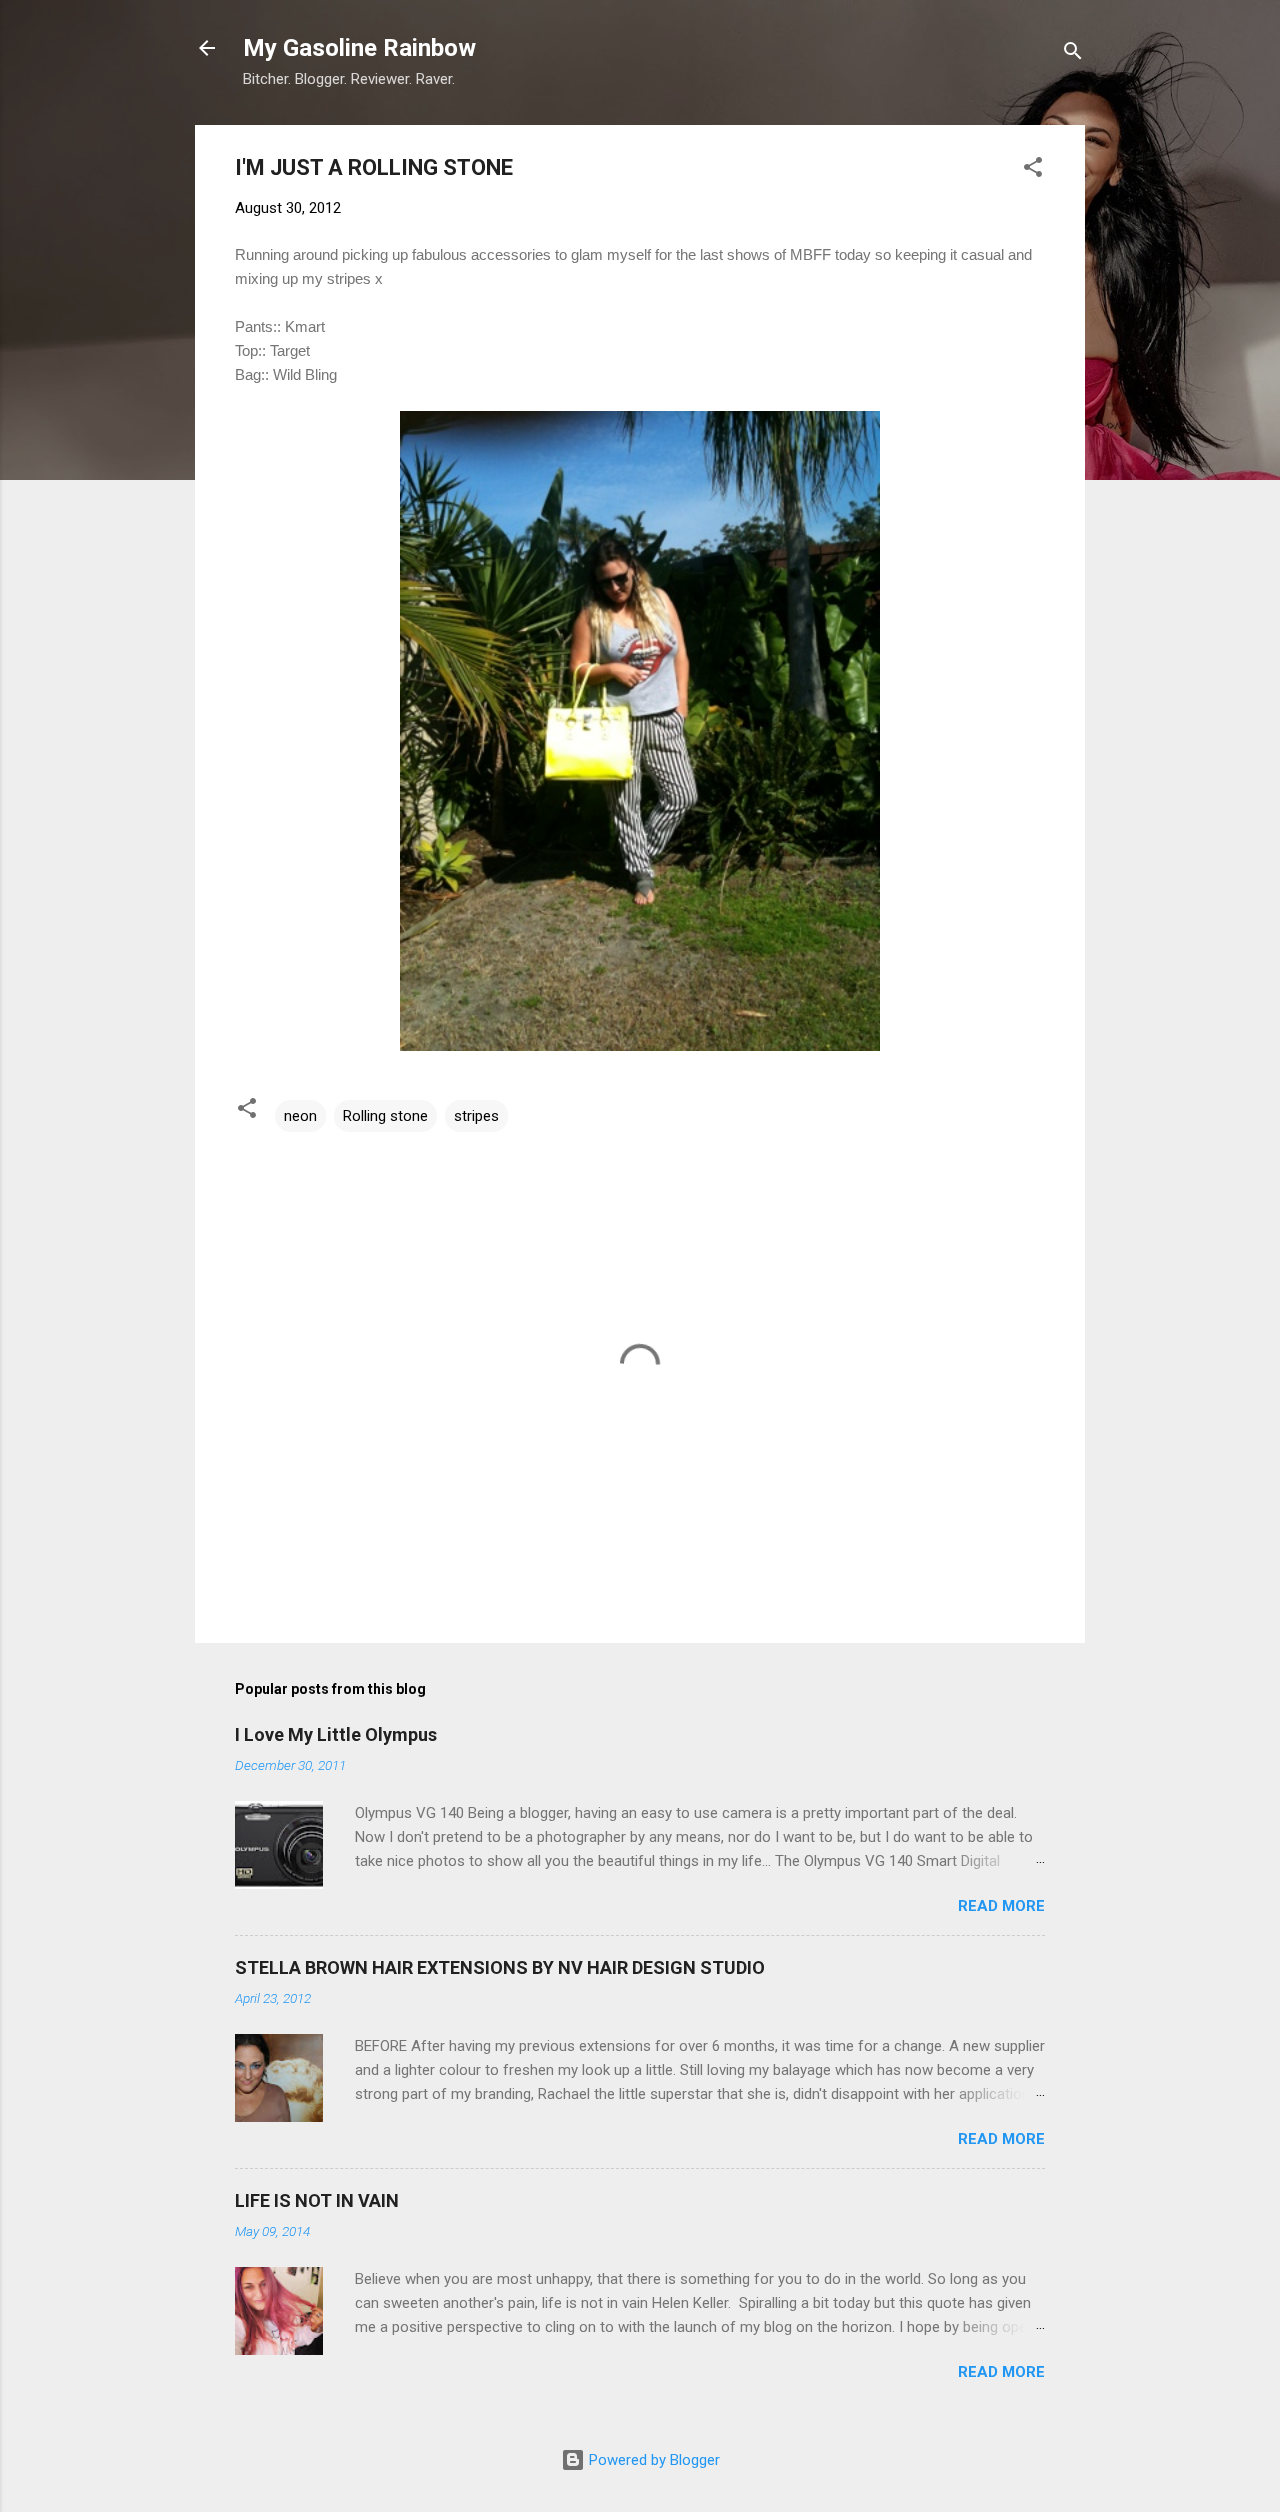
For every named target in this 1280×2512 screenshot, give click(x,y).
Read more (1001, 1906)
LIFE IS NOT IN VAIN (317, 2200)
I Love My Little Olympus (336, 1734)
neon (300, 1116)
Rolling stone (385, 1116)
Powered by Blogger (652, 2460)
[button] (1033, 170)
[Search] (1073, 54)
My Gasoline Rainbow (359, 48)
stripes (476, 1116)
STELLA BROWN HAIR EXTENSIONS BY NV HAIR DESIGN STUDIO (500, 1967)
